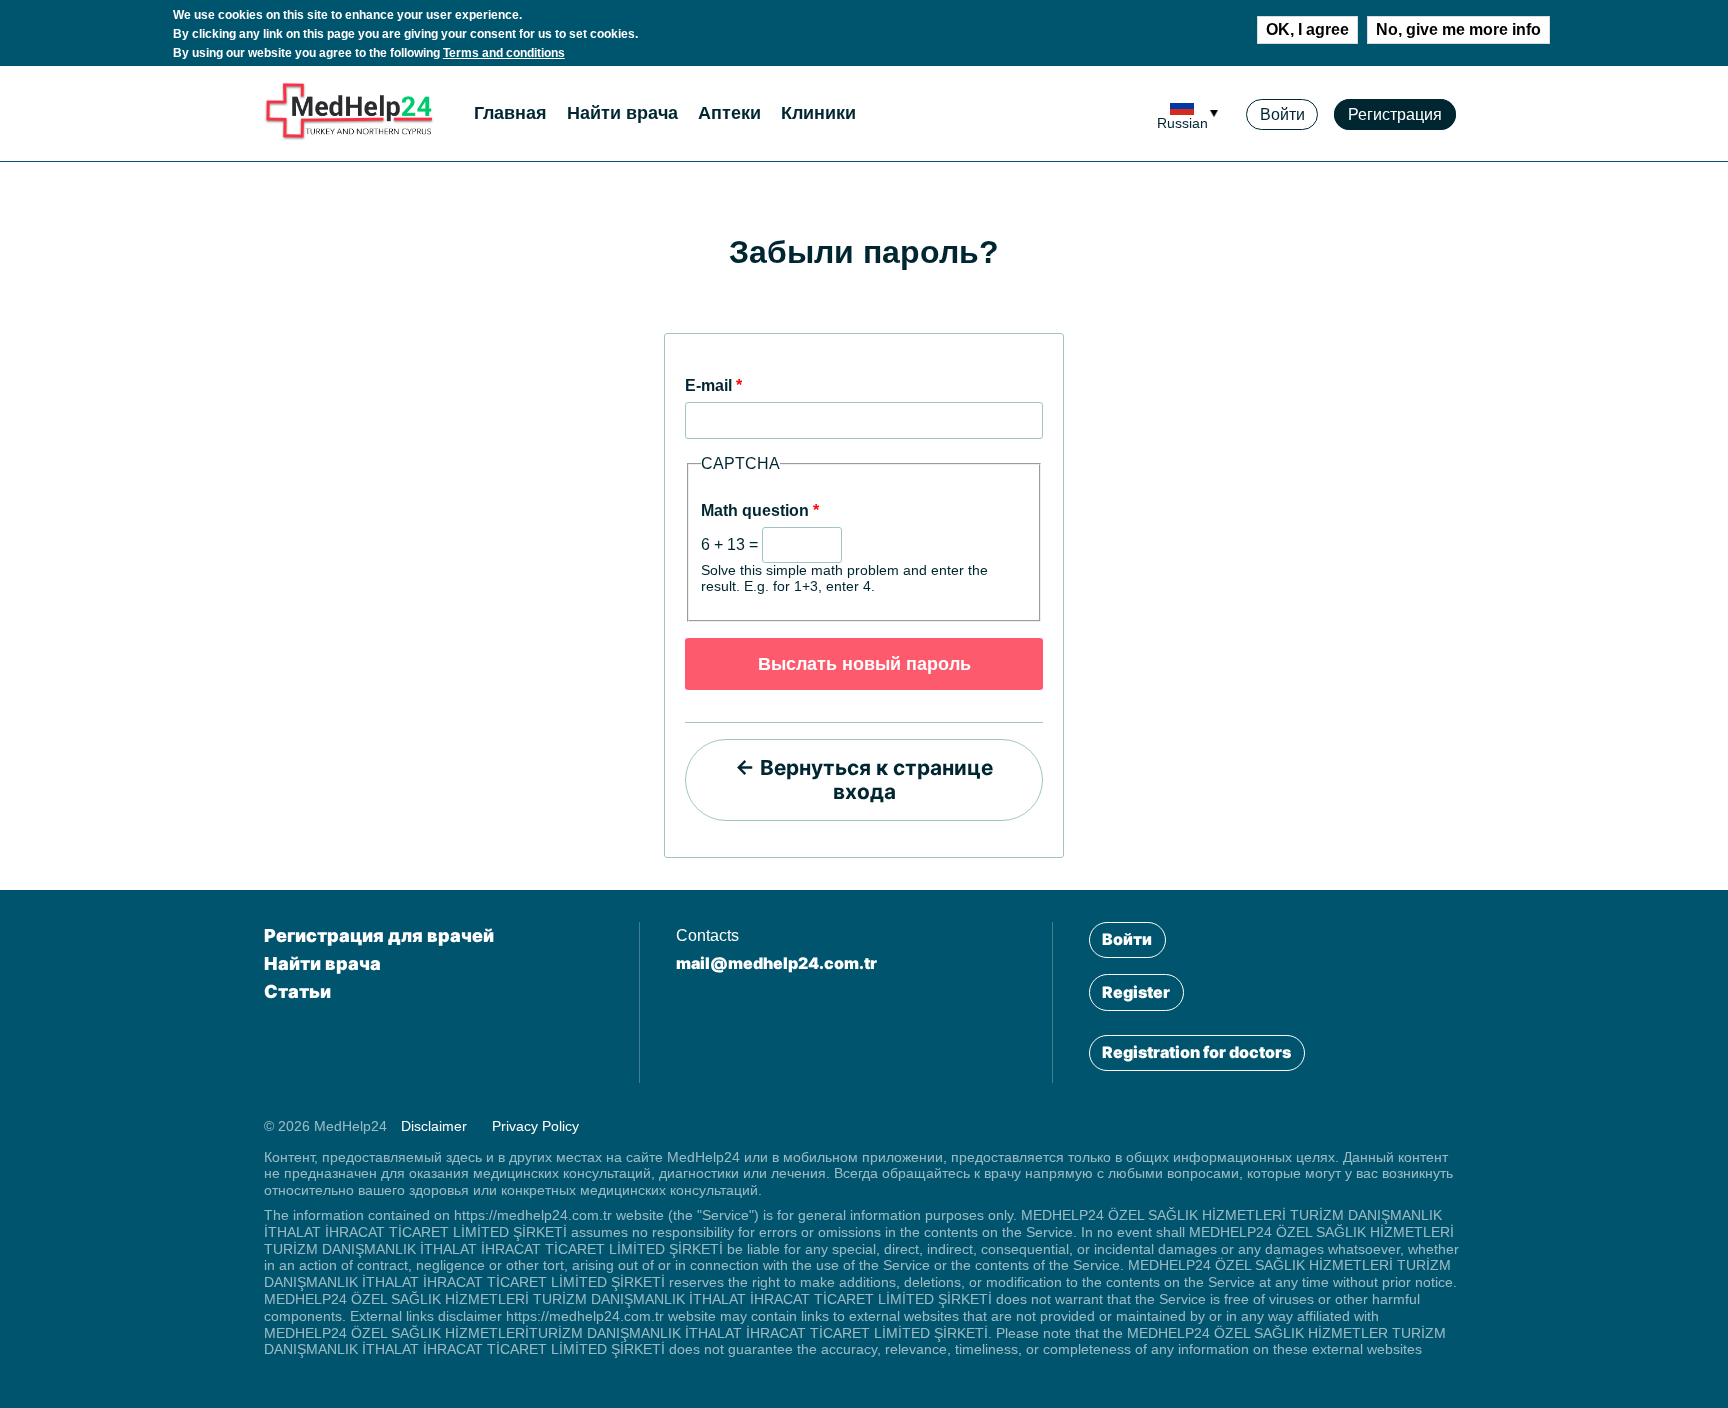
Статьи (297, 991)
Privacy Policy (535, 1126)
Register (1136, 992)
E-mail (713, 385)
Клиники (818, 113)
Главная (510, 113)
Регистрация (1395, 114)
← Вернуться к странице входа (864, 779)
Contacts (707, 935)
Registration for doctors (1196, 1052)
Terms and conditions (504, 53)
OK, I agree (1307, 29)
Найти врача (622, 113)
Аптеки (729, 113)
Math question (760, 510)
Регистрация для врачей (379, 935)
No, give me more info (1458, 29)
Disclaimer (434, 1126)
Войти (1282, 114)
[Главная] (349, 135)
